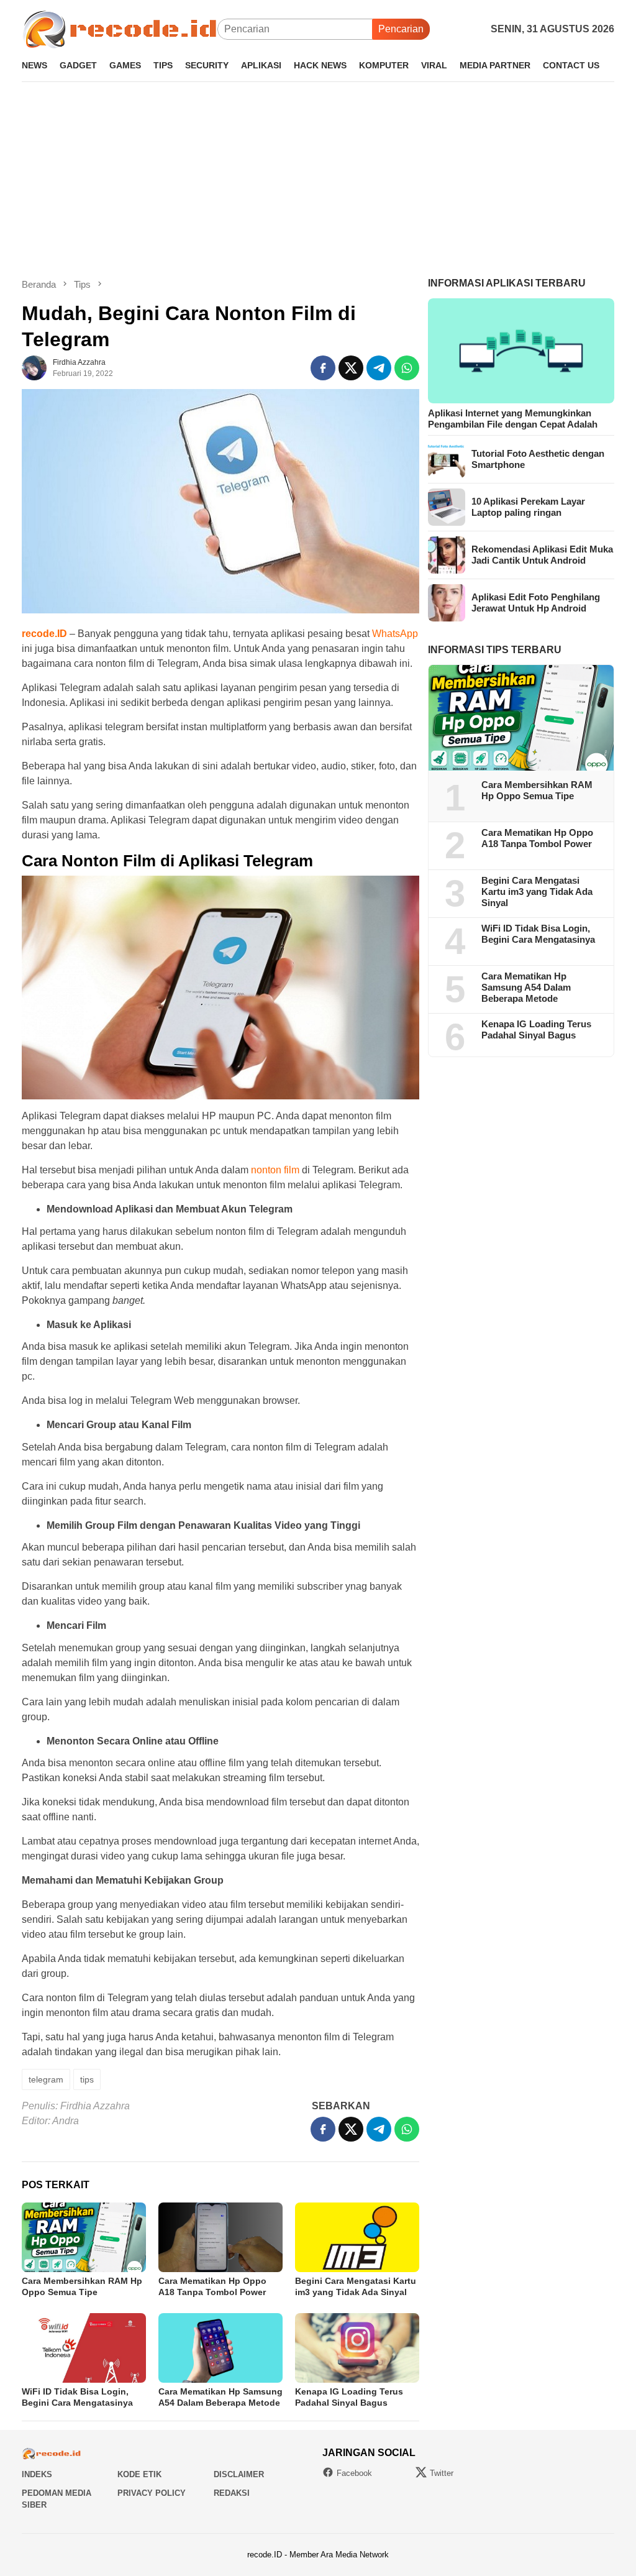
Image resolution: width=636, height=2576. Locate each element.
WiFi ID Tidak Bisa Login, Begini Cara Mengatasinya (538, 934)
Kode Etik (139, 2474)
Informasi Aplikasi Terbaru (507, 283)
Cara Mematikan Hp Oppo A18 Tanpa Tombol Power (537, 838)
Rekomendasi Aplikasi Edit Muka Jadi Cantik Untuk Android (542, 555)
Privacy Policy (152, 2493)
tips (87, 2079)
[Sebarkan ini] (323, 368)
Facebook (354, 2473)
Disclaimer (239, 2474)
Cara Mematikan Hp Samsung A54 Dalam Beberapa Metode (526, 987)
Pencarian (401, 29)
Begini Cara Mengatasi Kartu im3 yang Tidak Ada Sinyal (537, 892)
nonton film (275, 1170)
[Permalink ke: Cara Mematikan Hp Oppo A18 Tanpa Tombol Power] (220, 2237)
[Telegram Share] (379, 368)
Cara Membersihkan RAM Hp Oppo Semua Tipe (537, 790)
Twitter (442, 2473)
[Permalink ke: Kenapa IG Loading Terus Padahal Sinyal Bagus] (357, 2348)
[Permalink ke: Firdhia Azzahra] (34, 368)
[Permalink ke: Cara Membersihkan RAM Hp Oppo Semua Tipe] (84, 2237)
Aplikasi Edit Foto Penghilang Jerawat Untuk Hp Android (536, 603)
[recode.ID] (120, 28)
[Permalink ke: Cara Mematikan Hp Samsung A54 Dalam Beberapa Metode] (220, 2348)
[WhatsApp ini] (407, 368)
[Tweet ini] (351, 368)
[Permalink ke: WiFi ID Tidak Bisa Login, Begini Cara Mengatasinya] (84, 2348)
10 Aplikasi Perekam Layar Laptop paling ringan (528, 507)
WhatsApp (395, 634)
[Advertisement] (318, 180)
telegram (46, 2079)
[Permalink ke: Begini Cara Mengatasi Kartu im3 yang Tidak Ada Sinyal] (357, 2237)
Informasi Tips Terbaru (495, 650)
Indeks (37, 2474)
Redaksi (232, 2493)
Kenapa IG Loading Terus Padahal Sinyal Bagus (536, 1029)
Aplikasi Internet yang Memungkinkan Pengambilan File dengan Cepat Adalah (513, 419)
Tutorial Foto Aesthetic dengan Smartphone (538, 459)
